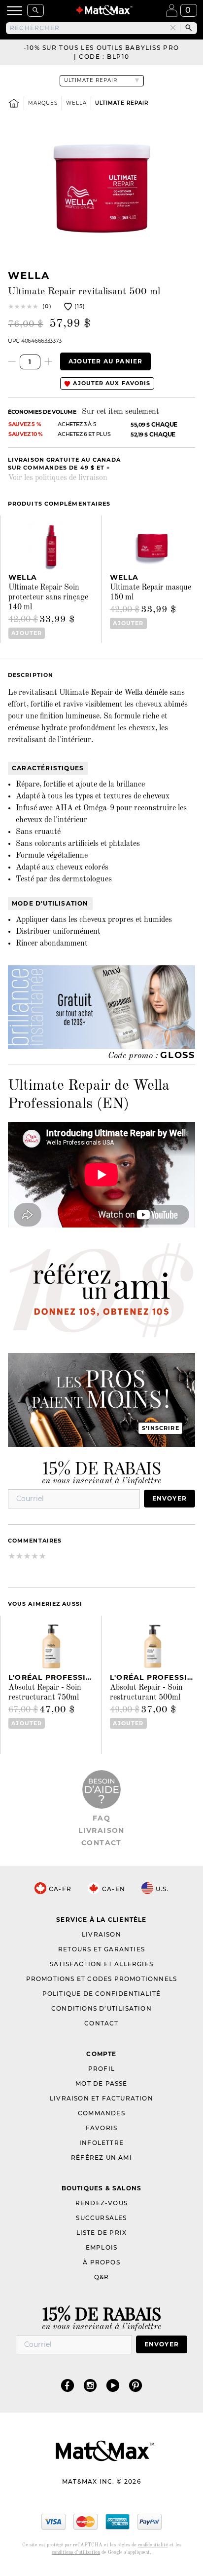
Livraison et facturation (101, 2098)
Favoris (101, 2128)
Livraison (101, 1830)
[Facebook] (68, 2385)
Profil (101, 2069)
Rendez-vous (101, 2203)
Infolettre (101, 2143)
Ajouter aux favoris (111, 383)
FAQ (101, 1818)
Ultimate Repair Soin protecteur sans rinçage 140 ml (48, 597)
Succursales (101, 2218)
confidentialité (153, 2545)
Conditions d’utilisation (101, 2008)
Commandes (101, 2113)
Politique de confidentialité (102, 1994)
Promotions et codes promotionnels (102, 1979)
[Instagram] (90, 2385)
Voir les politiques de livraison (58, 478)
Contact (101, 1843)
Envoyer (169, 1498)
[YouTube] (113, 2385)
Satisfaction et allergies (101, 1964)
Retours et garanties (101, 1949)
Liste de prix (102, 2233)
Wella (76, 103)
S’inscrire (161, 1428)
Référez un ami (101, 2158)
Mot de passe (101, 2083)
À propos (101, 2262)
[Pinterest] (135, 2385)
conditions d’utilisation (76, 2552)
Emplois (101, 2247)
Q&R (102, 2277)
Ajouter (27, 633)
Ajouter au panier (105, 361)
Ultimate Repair (122, 103)
